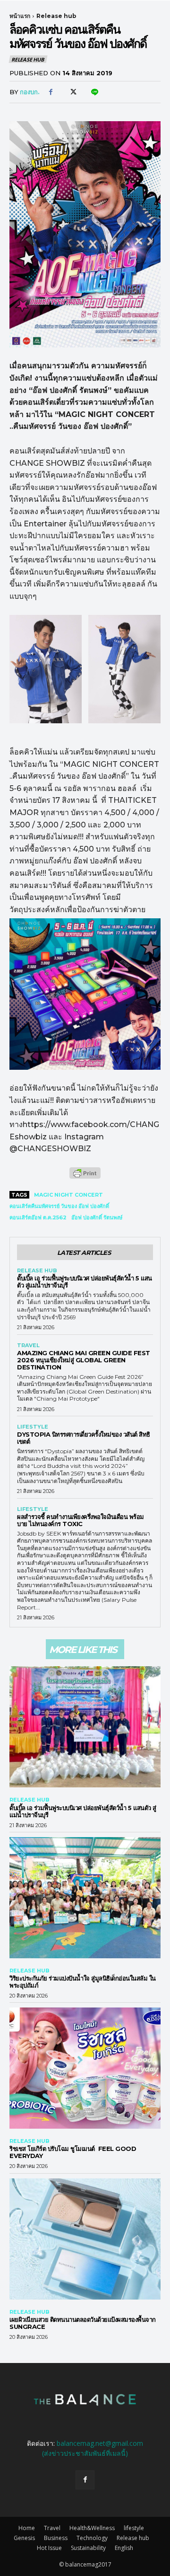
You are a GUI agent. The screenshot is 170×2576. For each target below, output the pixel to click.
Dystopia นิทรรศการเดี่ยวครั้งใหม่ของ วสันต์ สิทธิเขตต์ (84, 1438)
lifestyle (33, 1427)
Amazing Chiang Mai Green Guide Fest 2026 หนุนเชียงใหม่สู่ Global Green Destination (84, 1360)
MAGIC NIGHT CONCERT (68, 1195)
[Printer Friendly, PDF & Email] (85, 1178)
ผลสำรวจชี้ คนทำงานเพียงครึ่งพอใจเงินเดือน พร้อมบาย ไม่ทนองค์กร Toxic (81, 1520)
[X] (72, 92)
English (124, 2548)
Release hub (56, 16)
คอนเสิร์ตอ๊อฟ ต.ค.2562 (38, 1217)
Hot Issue (49, 2548)
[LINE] (94, 92)
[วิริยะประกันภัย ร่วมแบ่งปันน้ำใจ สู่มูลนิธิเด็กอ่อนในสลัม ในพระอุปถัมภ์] (85, 1898)
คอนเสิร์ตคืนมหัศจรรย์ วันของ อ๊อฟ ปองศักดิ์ (59, 1206)
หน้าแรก (20, 16)
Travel (28, 1346)
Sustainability (88, 2548)
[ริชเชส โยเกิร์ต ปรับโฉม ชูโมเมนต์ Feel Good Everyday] (85, 2068)
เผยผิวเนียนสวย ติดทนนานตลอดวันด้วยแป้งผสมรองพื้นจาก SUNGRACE (83, 2323)
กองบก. (30, 92)
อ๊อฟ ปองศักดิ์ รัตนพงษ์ (97, 1217)
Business (56, 2538)
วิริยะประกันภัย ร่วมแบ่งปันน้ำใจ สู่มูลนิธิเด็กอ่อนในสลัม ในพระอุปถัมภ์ (83, 1982)
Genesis (24, 2538)
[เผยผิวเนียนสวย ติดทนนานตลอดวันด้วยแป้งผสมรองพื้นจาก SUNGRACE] (85, 2239)
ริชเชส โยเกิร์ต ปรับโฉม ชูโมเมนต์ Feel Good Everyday (73, 2152)
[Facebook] (51, 92)
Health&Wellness (92, 2528)
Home (27, 2528)
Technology (92, 2538)
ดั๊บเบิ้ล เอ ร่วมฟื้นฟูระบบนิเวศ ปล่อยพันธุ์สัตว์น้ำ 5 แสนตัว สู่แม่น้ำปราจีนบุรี (85, 1282)
